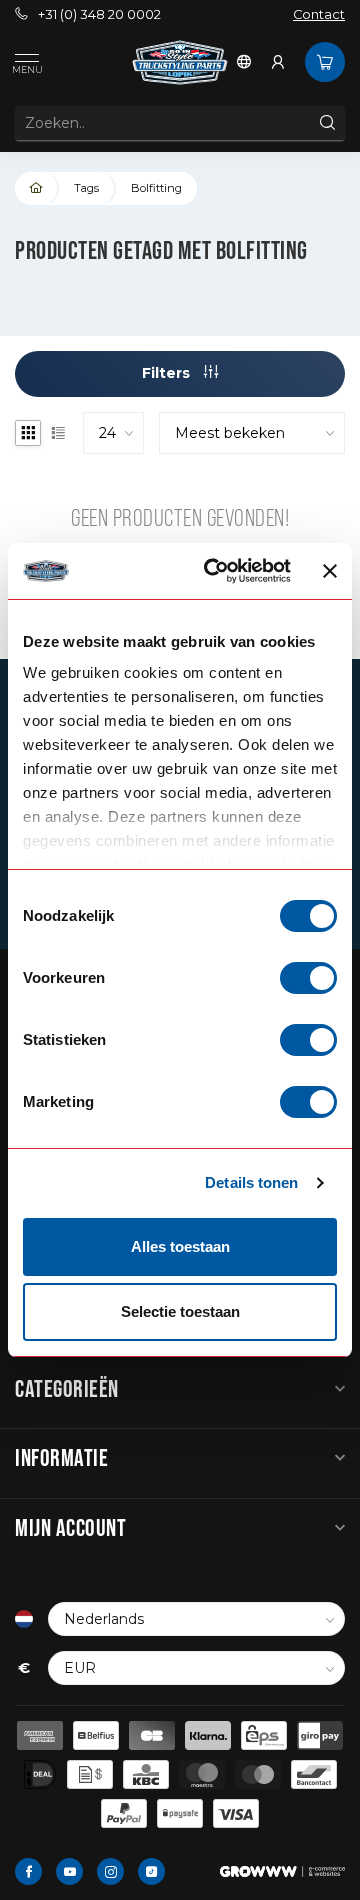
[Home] (37, 188)
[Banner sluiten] (330, 571)
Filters (168, 373)
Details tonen (251, 1182)
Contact (319, 14)
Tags (86, 188)
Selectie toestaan (180, 1311)
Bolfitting (156, 188)
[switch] (308, 978)
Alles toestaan (180, 1246)
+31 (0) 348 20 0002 (99, 14)
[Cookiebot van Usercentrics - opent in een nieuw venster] (215, 571)
